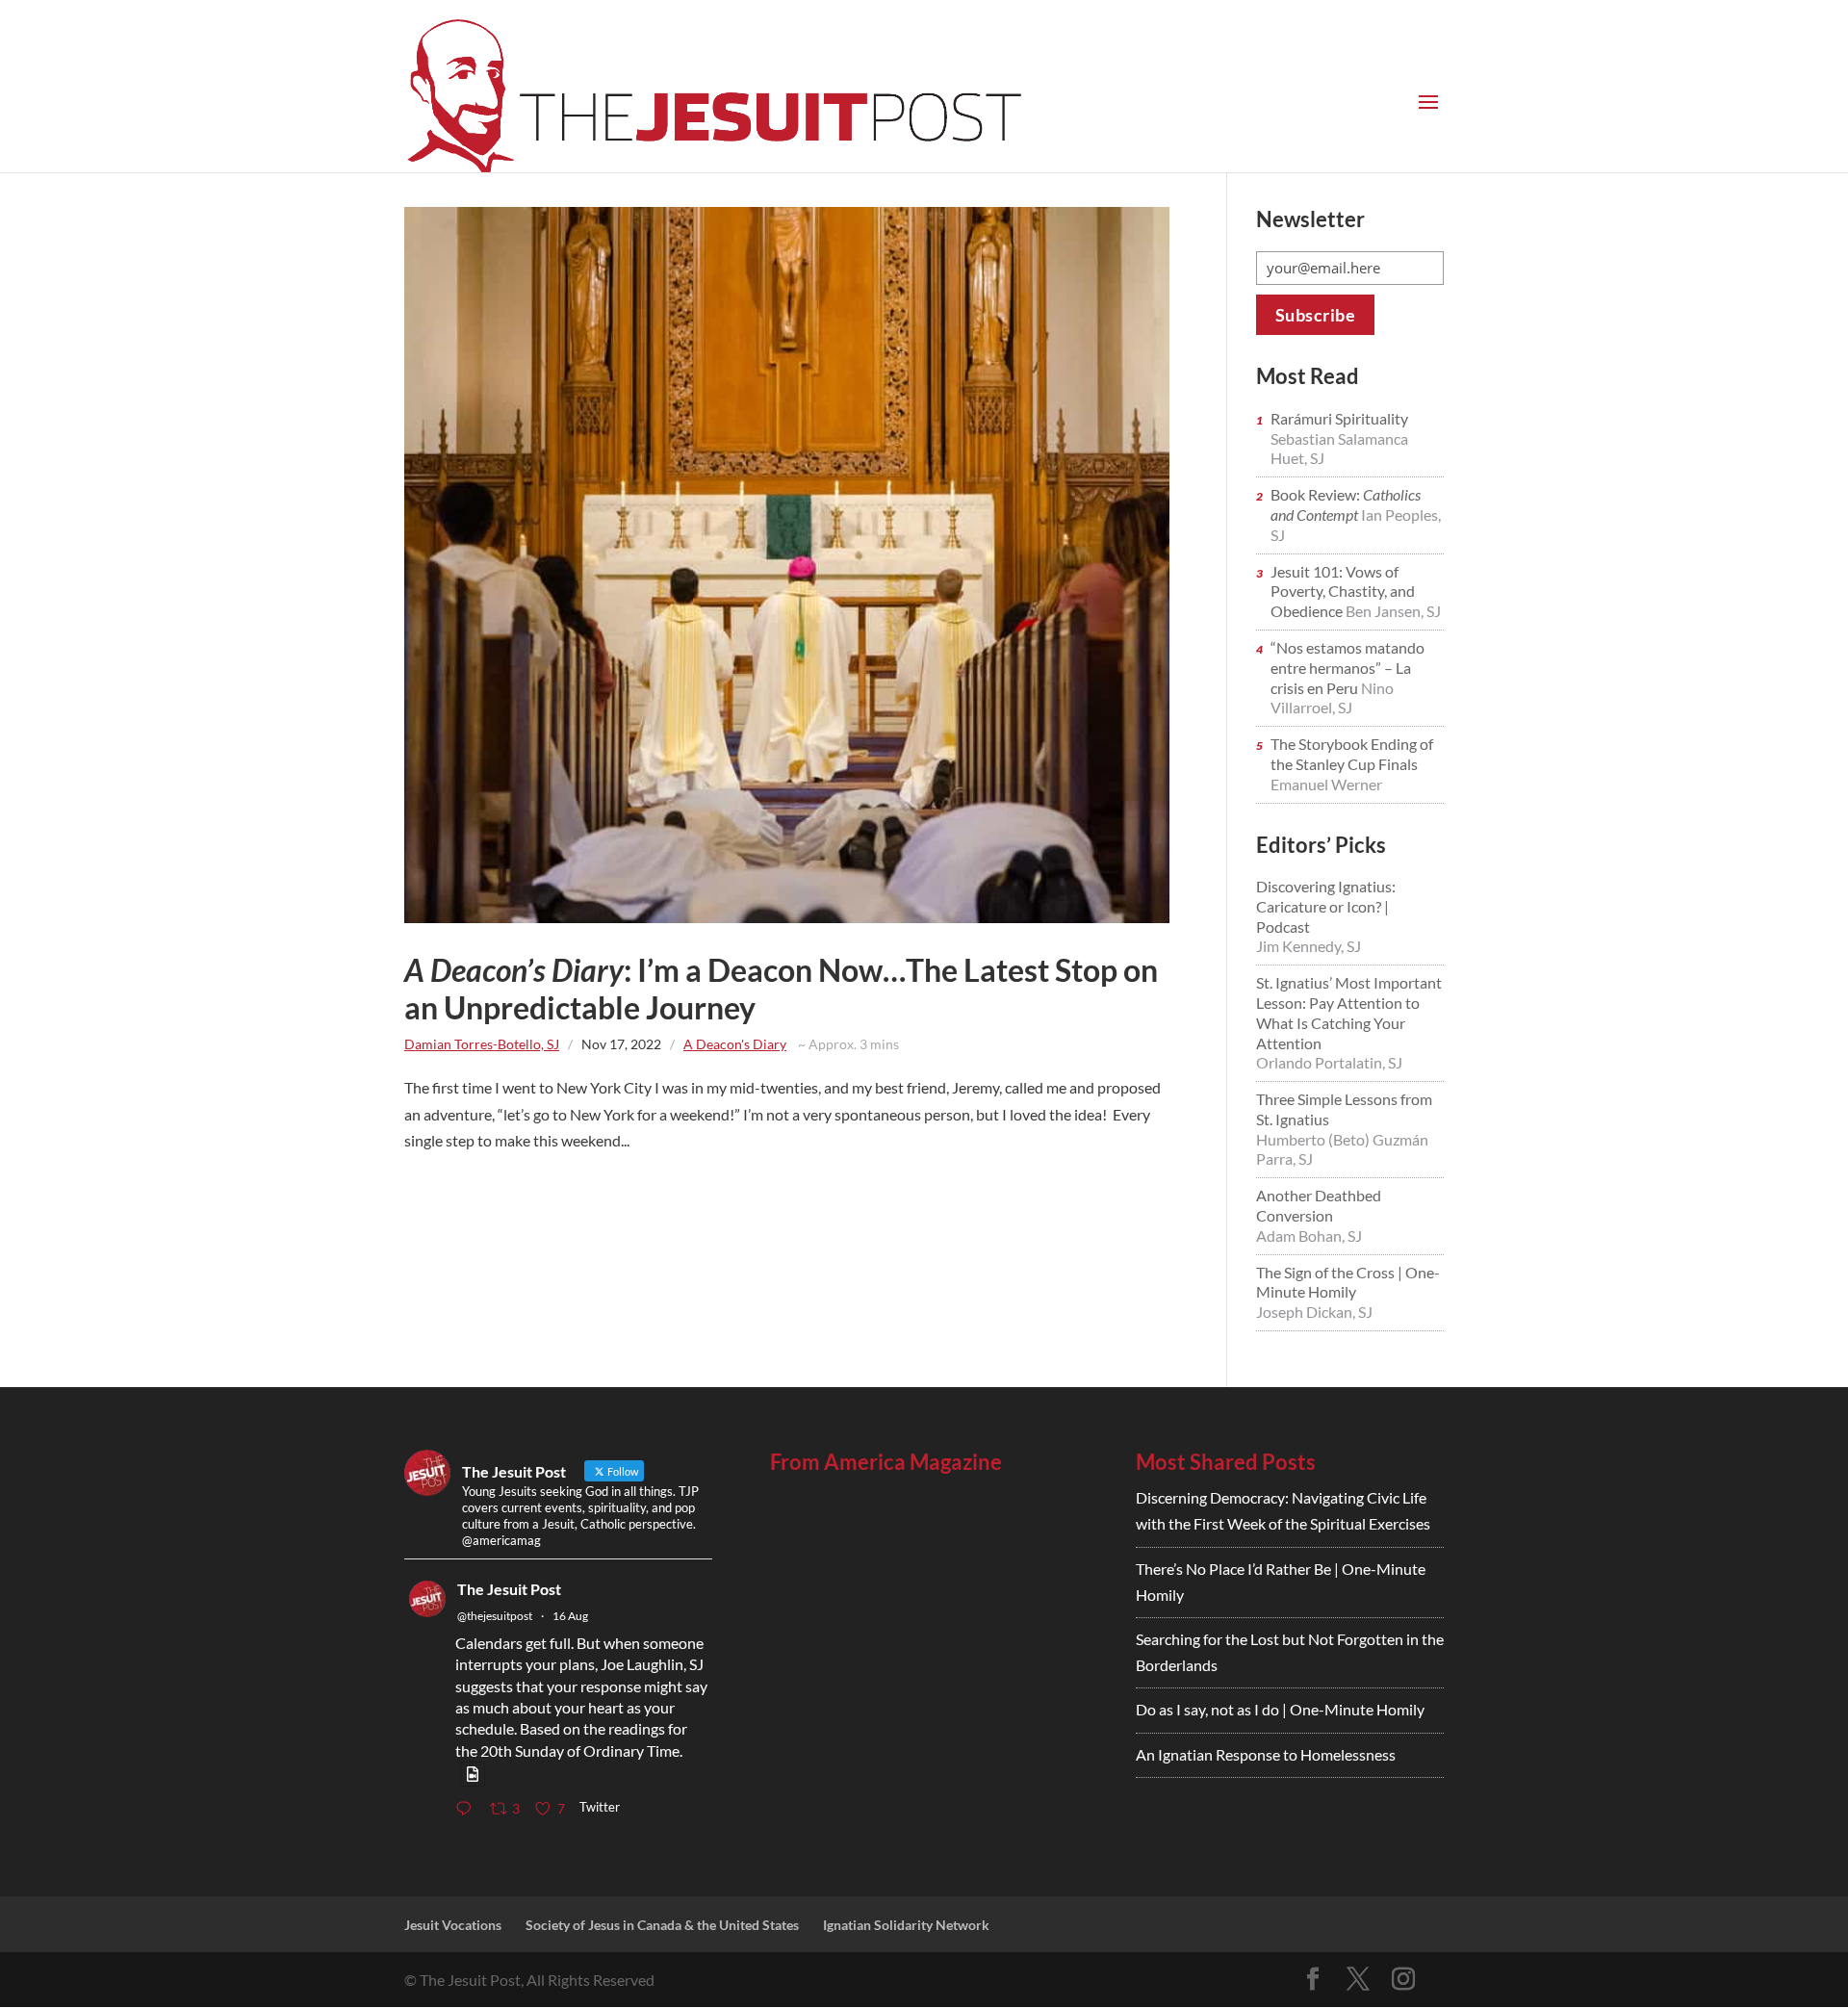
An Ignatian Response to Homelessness (1266, 1754)
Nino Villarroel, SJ (1332, 698)
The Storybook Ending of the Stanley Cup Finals (1352, 754)
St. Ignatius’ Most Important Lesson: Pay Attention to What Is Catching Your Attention (1349, 1012)
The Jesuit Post (509, 1589)
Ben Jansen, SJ (1393, 611)
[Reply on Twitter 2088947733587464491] (468, 1809)
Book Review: (1346, 504)
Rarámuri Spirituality (1339, 418)
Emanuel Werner (1326, 784)
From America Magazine (886, 1462)
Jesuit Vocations (453, 1925)
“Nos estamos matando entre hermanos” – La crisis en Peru (1347, 668)
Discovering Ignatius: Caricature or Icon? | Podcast (1326, 906)
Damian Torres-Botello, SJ (482, 1044)
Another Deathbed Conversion (1319, 1205)
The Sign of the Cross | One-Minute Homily (1348, 1282)
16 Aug (570, 1616)
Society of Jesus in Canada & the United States (662, 1925)
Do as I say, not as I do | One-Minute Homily (1280, 1709)
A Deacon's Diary (735, 1044)
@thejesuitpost (495, 1616)
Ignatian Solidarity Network (906, 1925)
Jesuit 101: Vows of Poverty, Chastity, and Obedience (1343, 592)
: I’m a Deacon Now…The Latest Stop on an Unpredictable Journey (781, 988)
